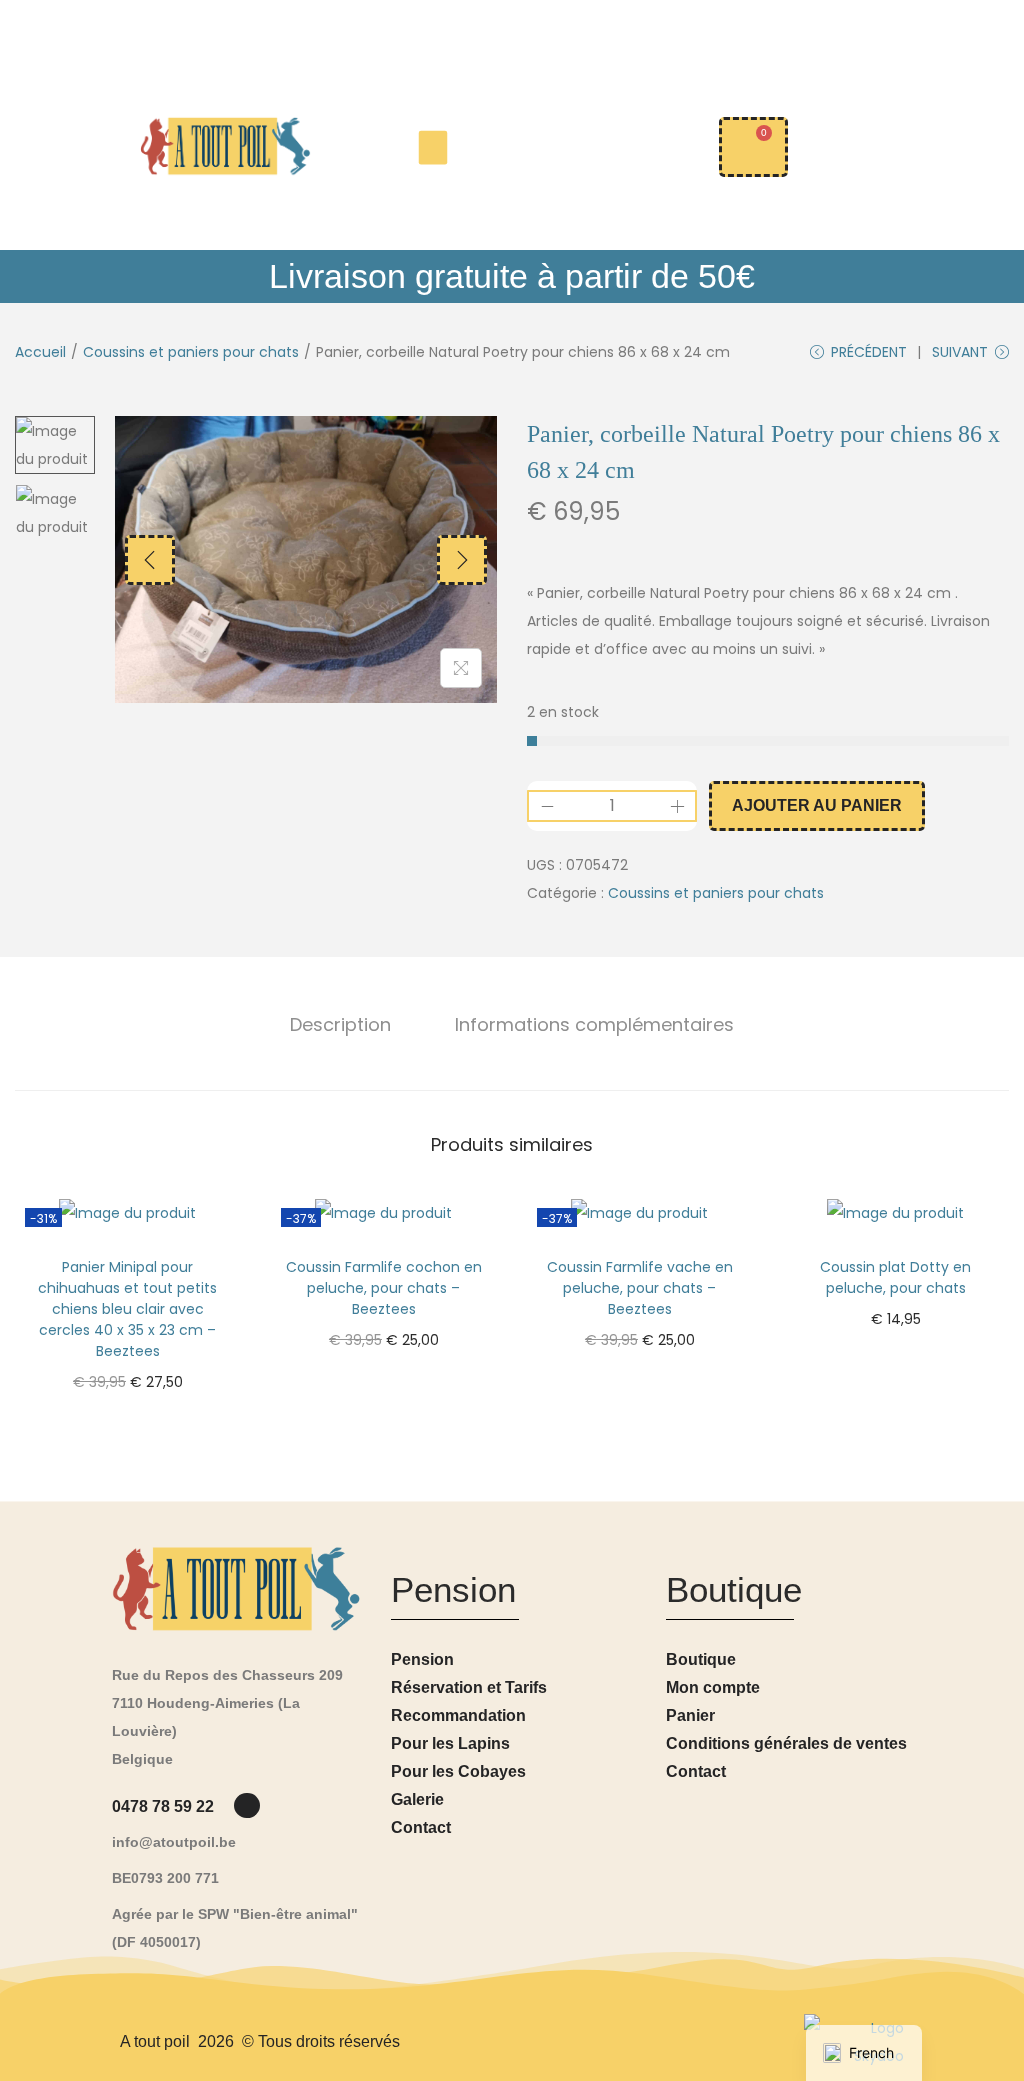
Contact (421, 1827)
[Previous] (150, 560)
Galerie (417, 1799)
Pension (422, 1659)
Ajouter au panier (817, 805)
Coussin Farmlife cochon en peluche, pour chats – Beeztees (384, 1288)
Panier (690, 1715)
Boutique (701, 1659)
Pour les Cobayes (458, 1771)
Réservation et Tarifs (469, 1687)
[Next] (462, 560)
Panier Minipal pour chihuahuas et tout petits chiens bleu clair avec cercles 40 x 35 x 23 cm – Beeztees (127, 1309)
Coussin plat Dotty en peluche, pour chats (895, 1277)
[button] (433, 147)
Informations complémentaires (594, 1024)
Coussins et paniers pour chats (191, 352)
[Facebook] (246, 1805)
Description (340, 1024)
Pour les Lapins (450, 1743)
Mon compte (713, 1687)
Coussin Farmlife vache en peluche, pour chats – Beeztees (640, 1288)
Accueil (40, 352)
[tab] (340, 1025)
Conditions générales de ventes (786, 1743)
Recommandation (458, 1715)
